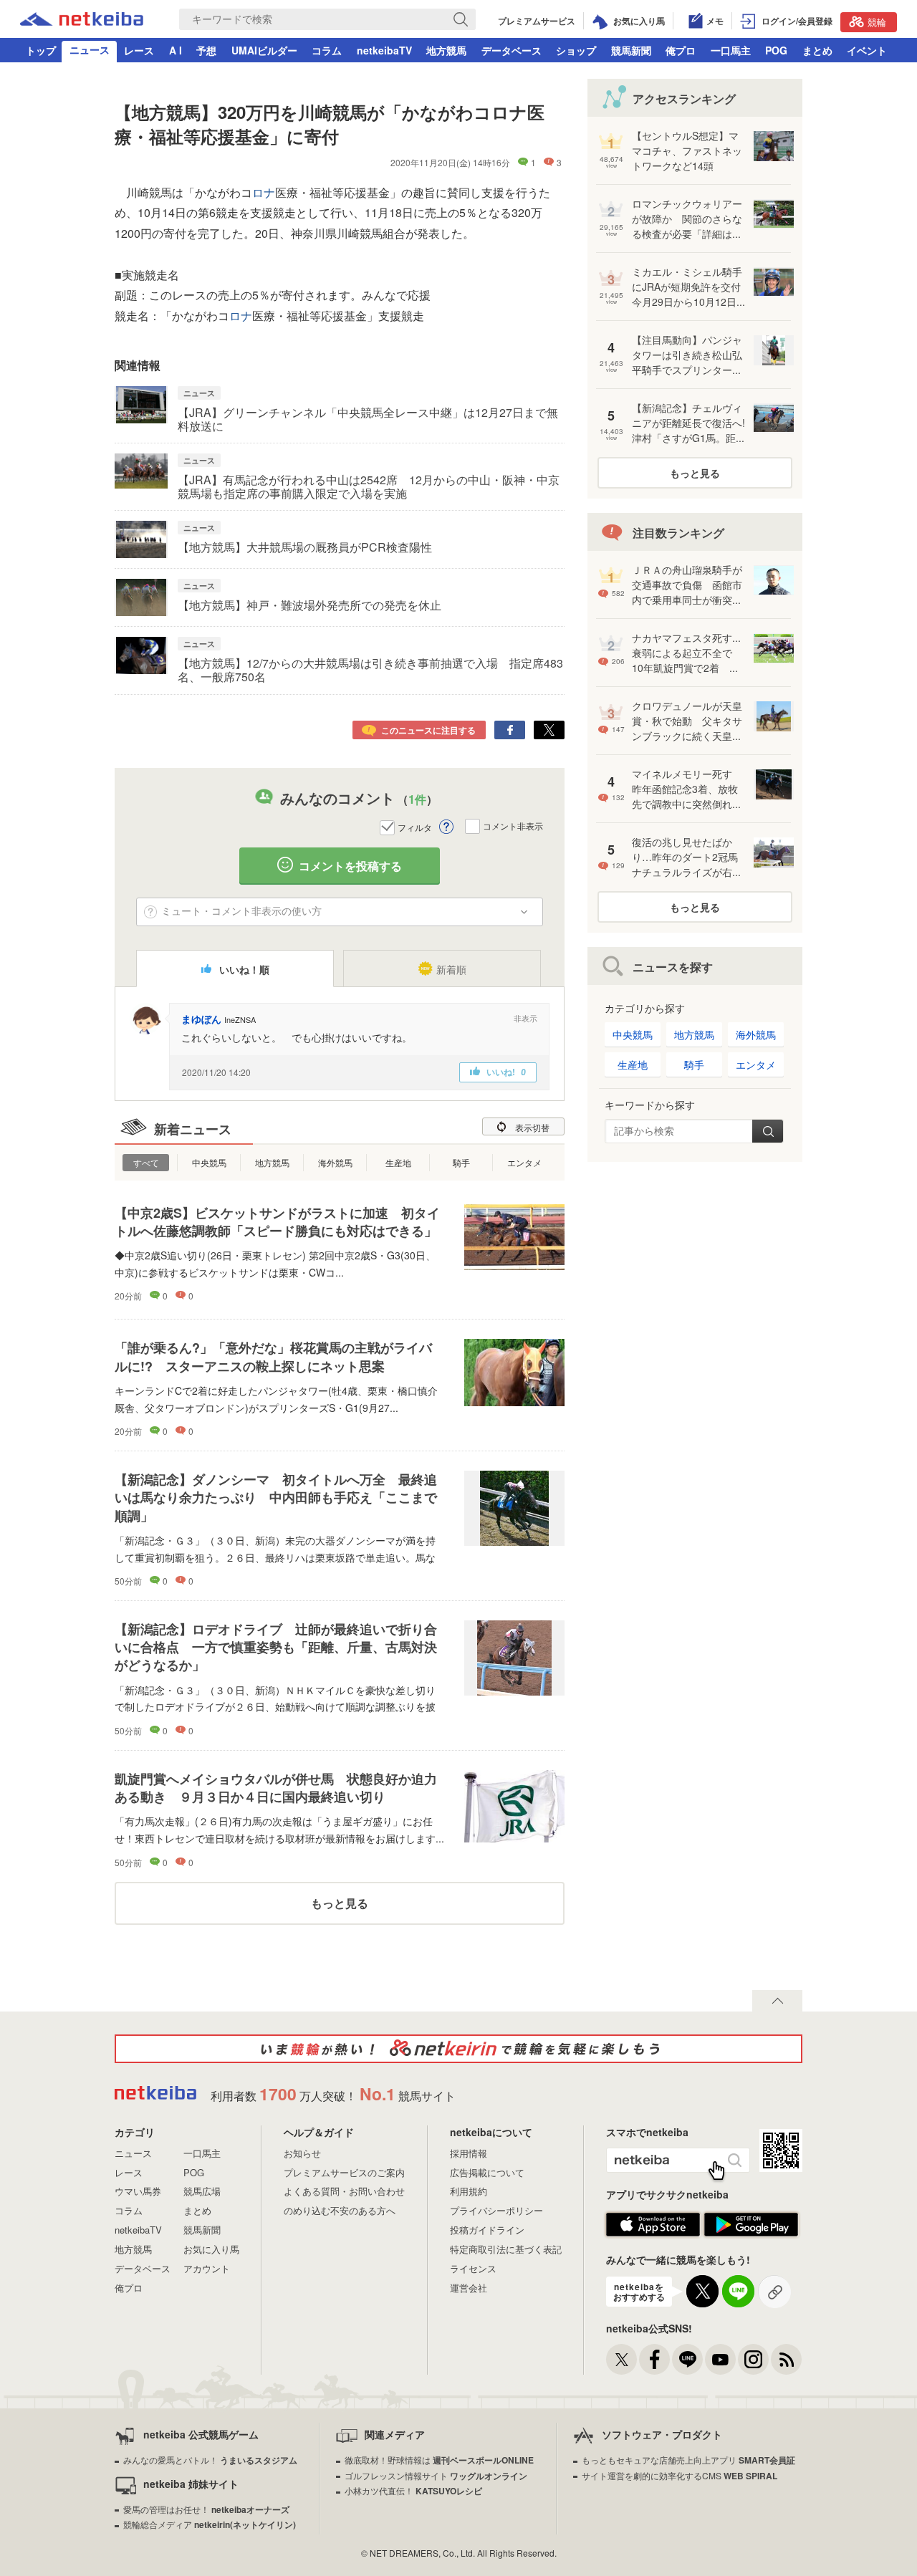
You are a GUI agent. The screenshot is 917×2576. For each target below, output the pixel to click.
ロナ (264, 192)
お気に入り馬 (211, 2249)
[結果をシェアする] (510, 730)
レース (139, 50)
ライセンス (473, 2268)
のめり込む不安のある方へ (340, 2210)
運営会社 (469, 2288)
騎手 (461, 1162)
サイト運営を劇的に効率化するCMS (680, 2475)
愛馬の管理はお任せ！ (206, 2509)
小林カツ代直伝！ (413, 2490)
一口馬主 (731, 50)
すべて (146, 1162)
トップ (41, 50)
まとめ (817, 50)
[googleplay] (751, 2233)
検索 (768, 1131)
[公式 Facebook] (654, 2359)
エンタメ (524, 1162)
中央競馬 (209, 1162)
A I (176, 50)
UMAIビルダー (264, 50)
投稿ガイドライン (487, 2230)
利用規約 (469, 2191)
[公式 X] (621, 2359)
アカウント (207, 2268)
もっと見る (340, 1903)
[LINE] (687, 2359)
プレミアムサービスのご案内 (344, 2172)
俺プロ (681, 50)
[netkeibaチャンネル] (720, 2359)
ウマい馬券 (138, 2191)
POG (776, 50)
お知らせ (302, 2153)
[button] (525, 1018)
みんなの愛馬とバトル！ (210, 2460)
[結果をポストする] (549, 730)
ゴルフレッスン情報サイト (436, 2475)
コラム (327, 50)
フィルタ (415, 827)
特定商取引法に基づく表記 (506, 2249)
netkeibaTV (384, 50)
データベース (512, 50)
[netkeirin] (458, 2049)
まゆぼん (201, 1019)
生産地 (398, 1162)
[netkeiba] (82, 21)
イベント (867, 50)
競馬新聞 (631, 50)
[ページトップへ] (777, 2001)
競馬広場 (202, 2191)
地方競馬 (446, 50)
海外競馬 (335, 1162)
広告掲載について (487, 2172)
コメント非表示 (513, 826)
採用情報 (469, 2153)
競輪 (877, 22)
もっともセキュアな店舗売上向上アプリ (688, 2460)
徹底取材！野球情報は (439, 2460)
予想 (206, 50)
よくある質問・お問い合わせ (344, 2191)
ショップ (576, 50)
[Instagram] (753, 2359)
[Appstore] (653, 2233)
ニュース (90, 49)
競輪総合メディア (210, 2524)
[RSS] (786, 2359)
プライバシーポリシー (496, 2210)
